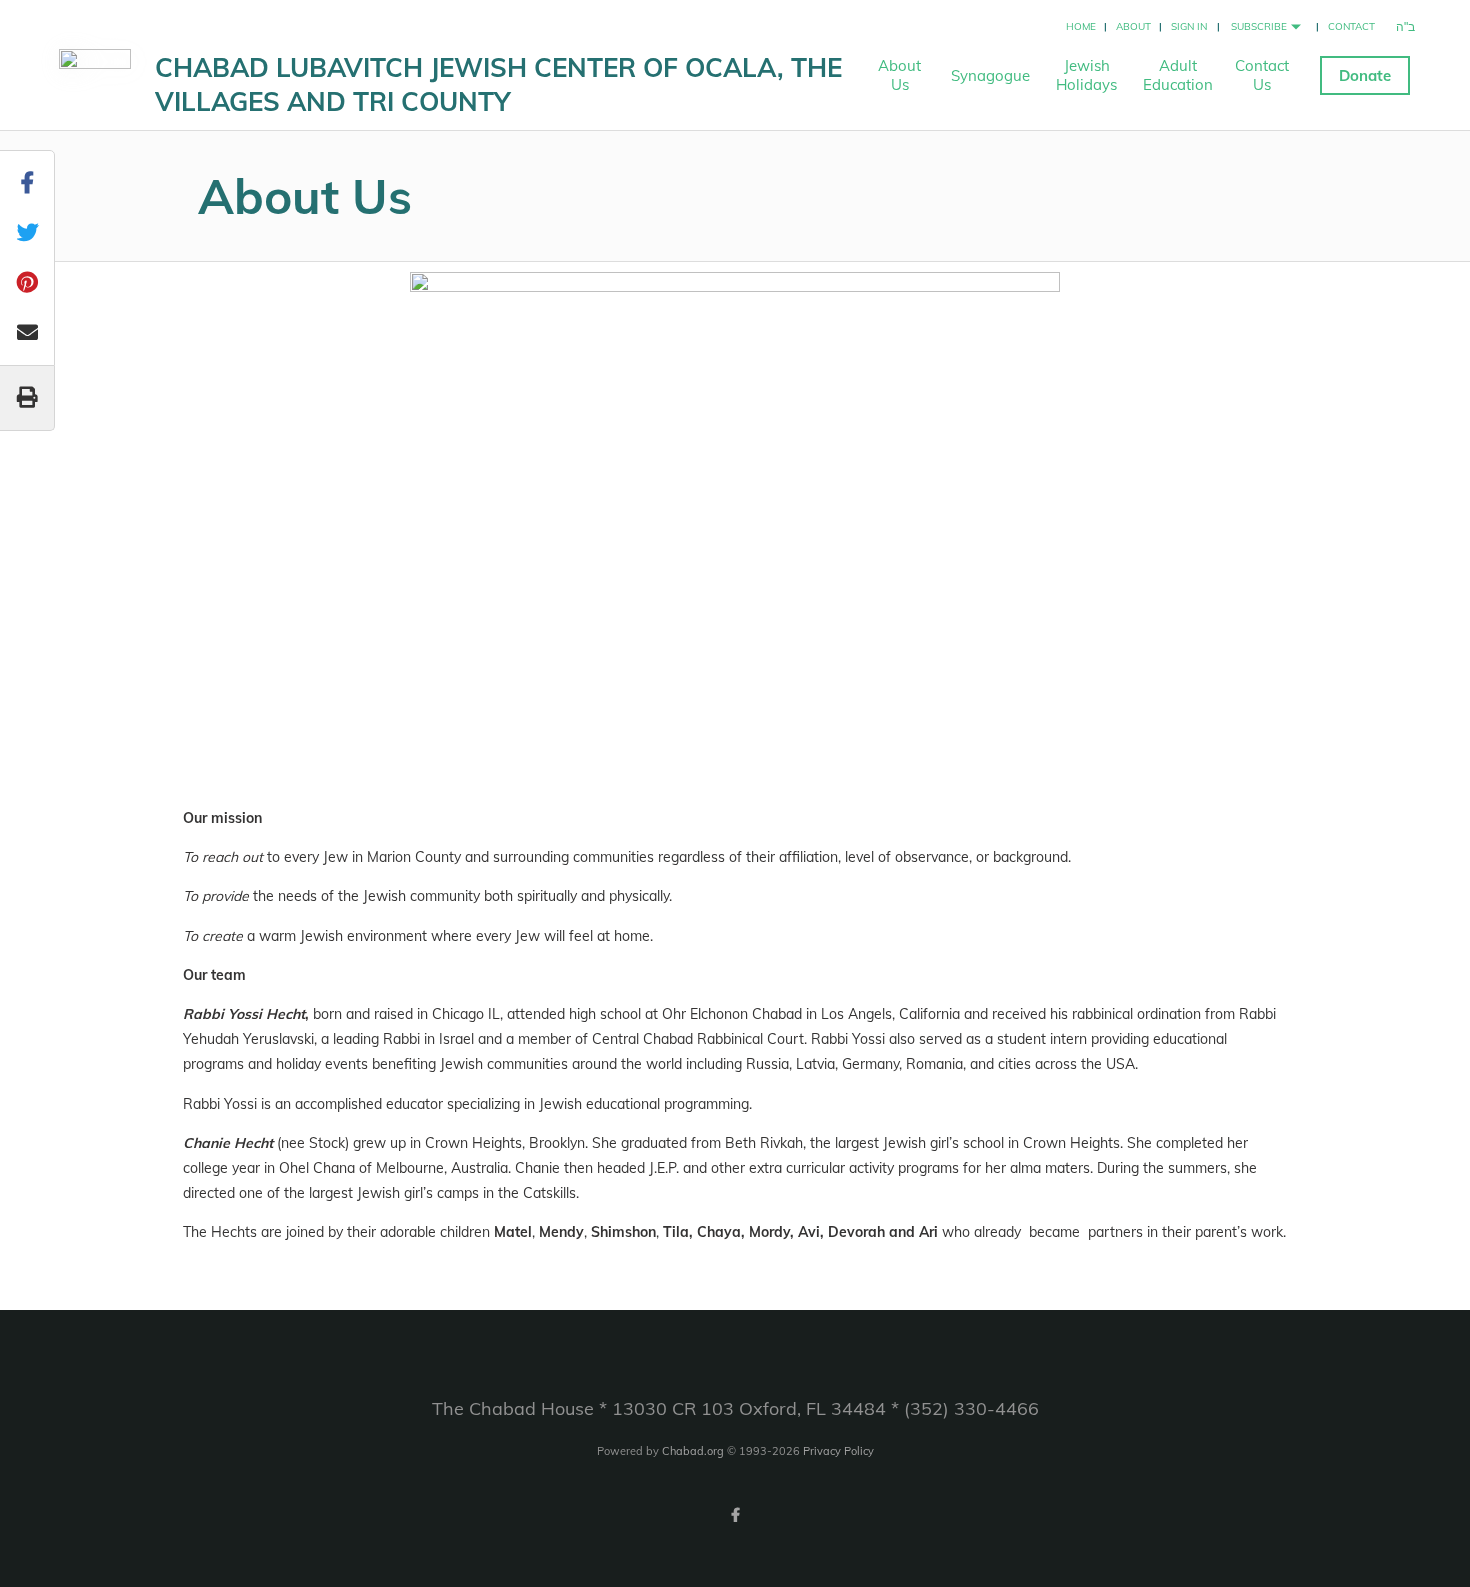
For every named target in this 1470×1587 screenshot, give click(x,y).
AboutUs (899, 75)
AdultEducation (1178, 75)
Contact (1351, 26)
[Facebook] (735, 1515)
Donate (1365, 75)
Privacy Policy (838, 1451)
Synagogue (990, 75)
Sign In (1189, 26)
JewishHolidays (1086, 75)
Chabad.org (693, 1451)
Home (1081, 26)
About (1133, 26)
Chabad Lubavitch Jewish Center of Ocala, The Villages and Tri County (498, 84)
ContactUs (1262, 75)
